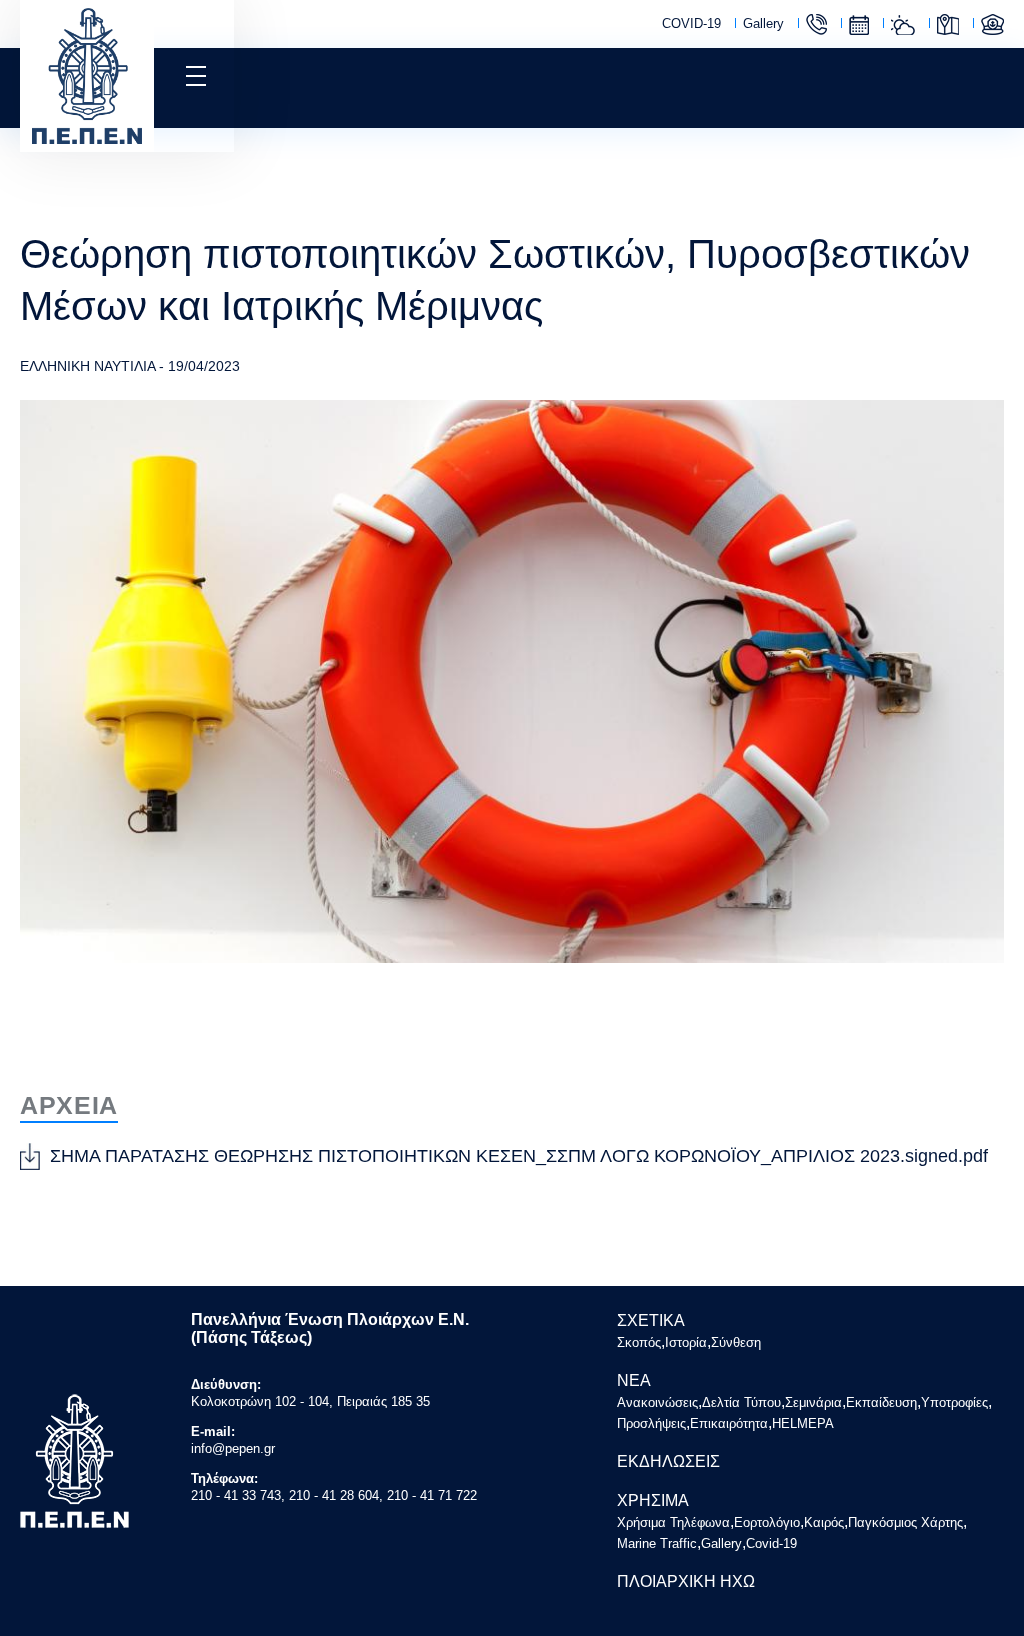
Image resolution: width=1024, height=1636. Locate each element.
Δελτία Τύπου (741, 1402)
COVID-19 (691, 23)
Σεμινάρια (813, 1402)
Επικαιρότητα (729, 1423)
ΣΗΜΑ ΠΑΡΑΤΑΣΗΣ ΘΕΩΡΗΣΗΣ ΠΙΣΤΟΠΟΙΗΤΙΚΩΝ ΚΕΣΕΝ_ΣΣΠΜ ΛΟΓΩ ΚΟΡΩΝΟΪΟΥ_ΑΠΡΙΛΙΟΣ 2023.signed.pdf (519, 1156)
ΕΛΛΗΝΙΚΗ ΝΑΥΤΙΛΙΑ (87, 366)
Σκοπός (639, 1342)
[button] (194, 76)
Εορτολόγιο (859, 25)
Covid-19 (771, 1543)
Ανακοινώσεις (657, 1402)
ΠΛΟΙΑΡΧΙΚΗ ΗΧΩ (686, 1581)
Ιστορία (686, 1342)
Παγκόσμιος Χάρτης (948, 24)
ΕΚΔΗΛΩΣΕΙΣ (668, 1461)
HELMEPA (803, 1423)
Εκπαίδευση (881, 1402)
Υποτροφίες (954, 1402)
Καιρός (903, 25)
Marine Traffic (992, 24)
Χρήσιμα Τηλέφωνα (816, 24)
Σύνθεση (736, 1342)
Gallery (763, 23)
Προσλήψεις (651, 1423)
